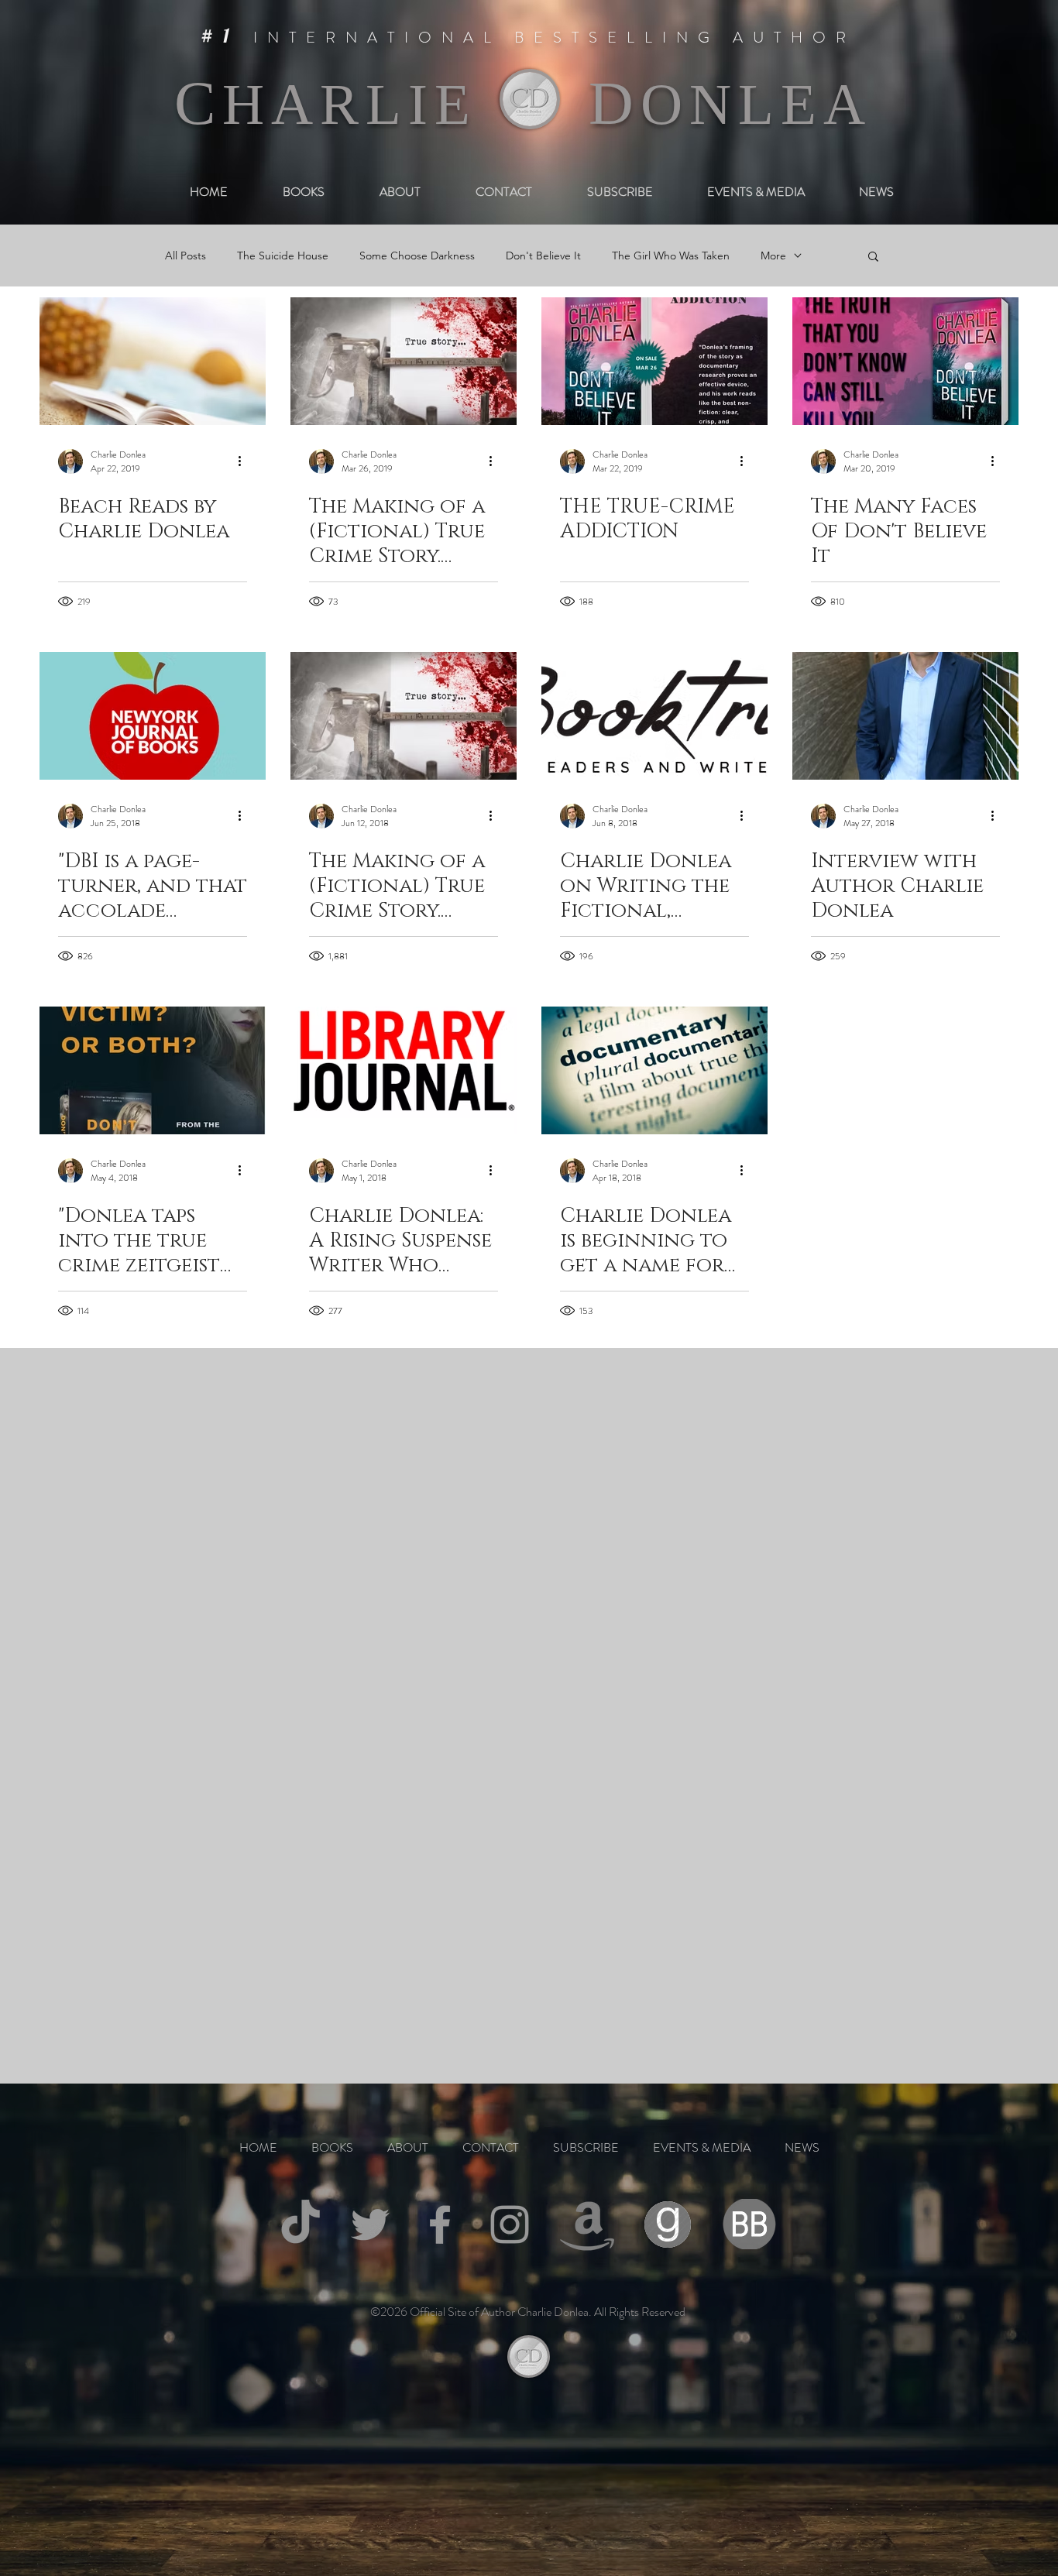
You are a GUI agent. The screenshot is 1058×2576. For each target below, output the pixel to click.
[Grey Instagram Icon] (510, 2224)
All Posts (185, 256)
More (773, 256)
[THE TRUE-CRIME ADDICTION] (654, 361)
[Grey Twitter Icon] (370, 2224)
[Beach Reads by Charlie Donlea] (153, 361)
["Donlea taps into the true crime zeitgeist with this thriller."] (153, 1070)
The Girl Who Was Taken (671, 256)
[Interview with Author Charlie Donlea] (905, 716)
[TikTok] (301, 2224)
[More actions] (245, 461)
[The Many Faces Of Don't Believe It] (905, 361)
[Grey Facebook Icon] (440, 2224)
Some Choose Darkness (417, 256)
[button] (873, 257)
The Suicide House (283, 256)
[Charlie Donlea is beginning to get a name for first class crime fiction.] (654, 1070)
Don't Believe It (543, 256)
